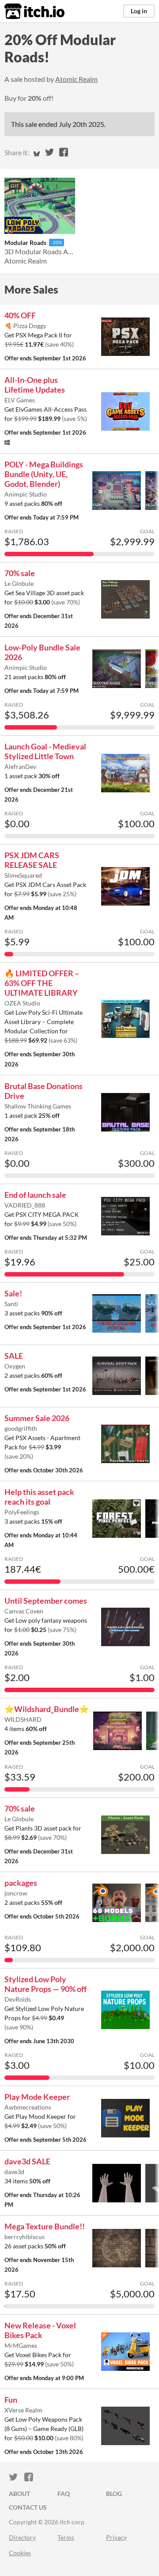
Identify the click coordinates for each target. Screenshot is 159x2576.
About (19, 2494)
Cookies (20, 2553)
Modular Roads (25, 243)
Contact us (28, 2507)
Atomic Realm (76, 79)
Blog (114, 2494)
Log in (139, 11)
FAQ (64, 2494)
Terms (66, 2537)
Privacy (116, 2537)
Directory (22, 2537)
